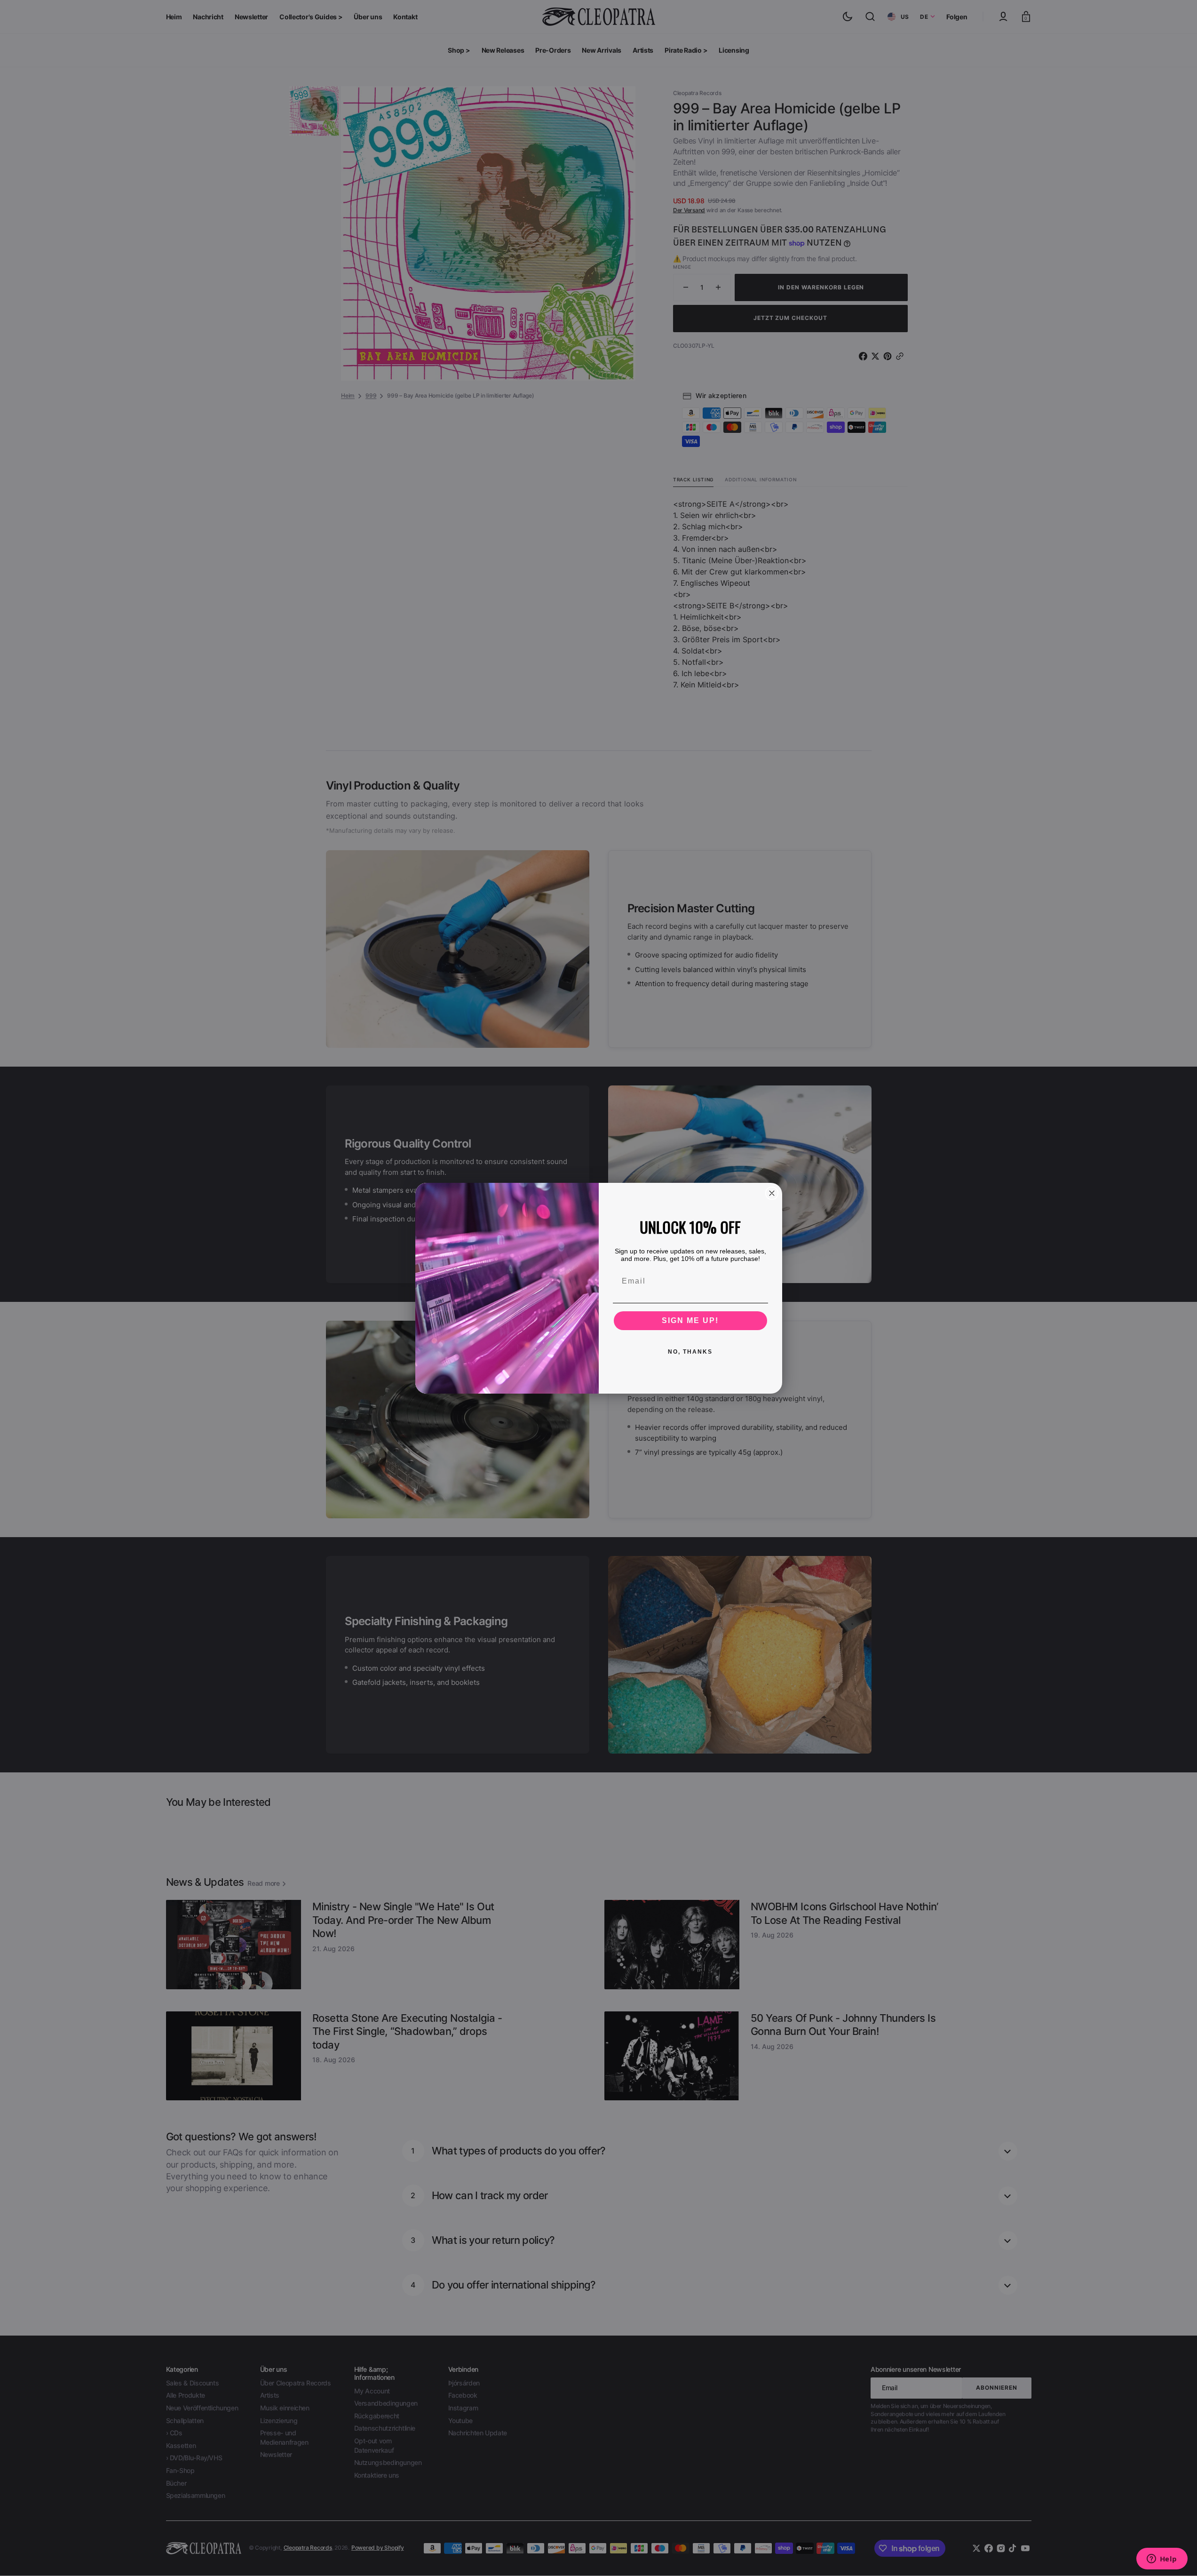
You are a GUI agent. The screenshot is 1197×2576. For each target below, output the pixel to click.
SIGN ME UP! (690, 1320)
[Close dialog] (772, 1193)
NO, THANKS (690, 1352)
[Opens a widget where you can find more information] (1162, 2560)
